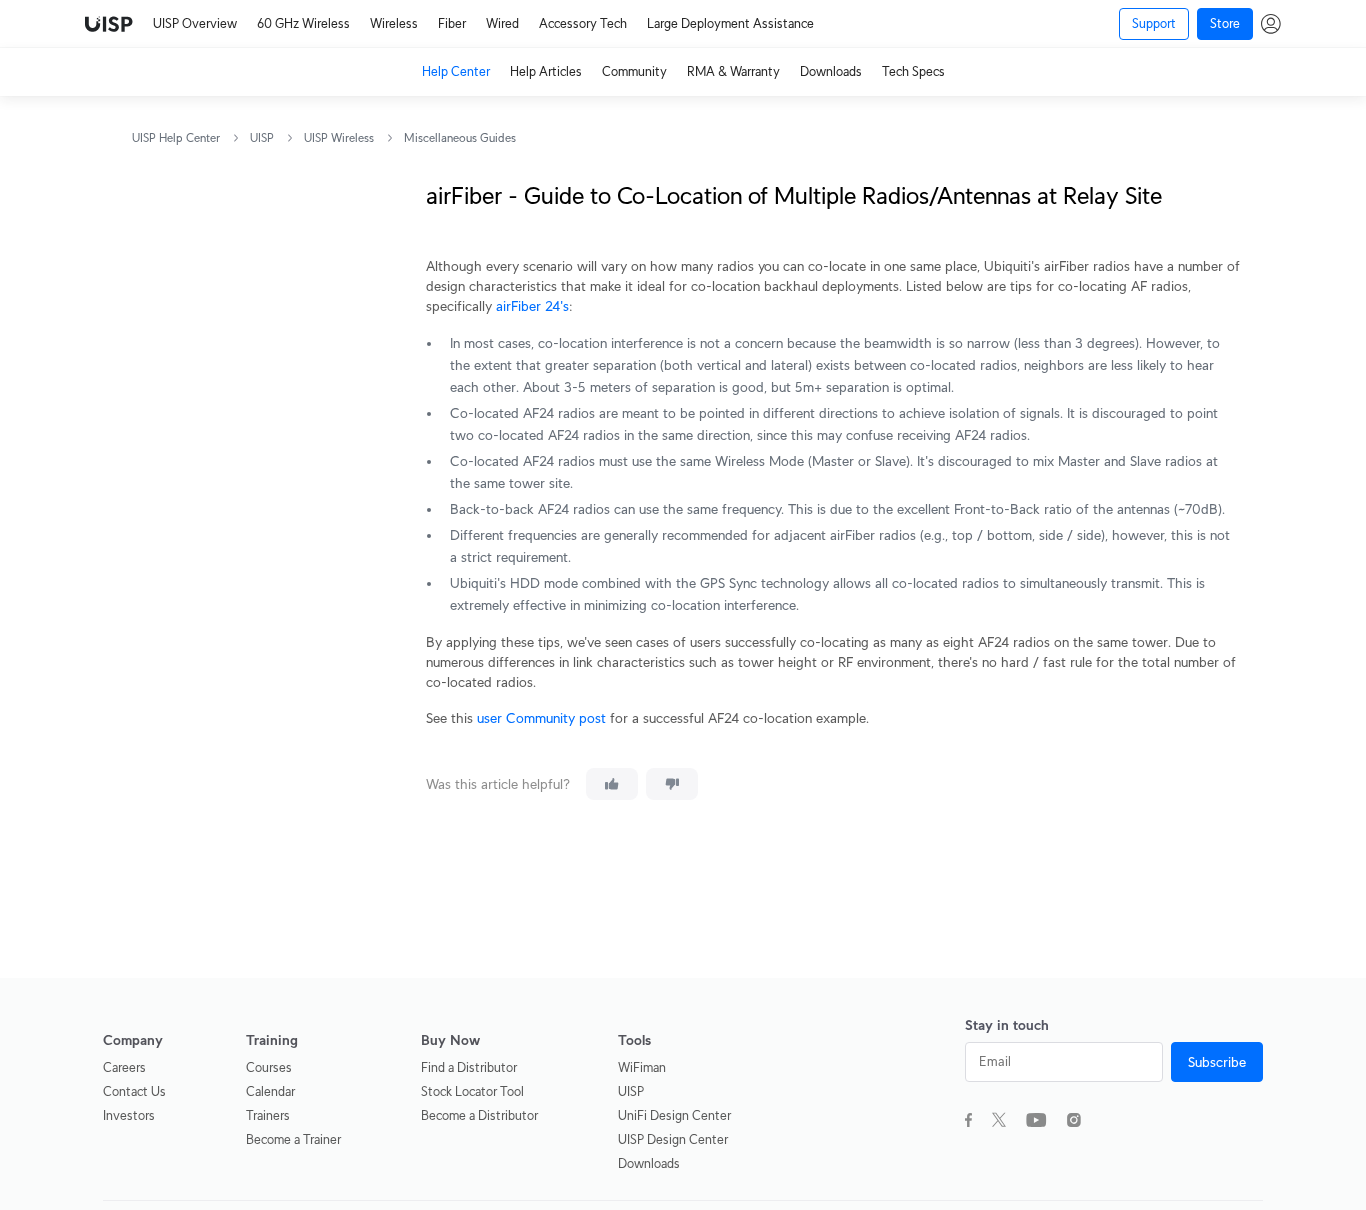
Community (634, 71)
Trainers (268, 1115)
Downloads (831, 71)
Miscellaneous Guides (460, 137)
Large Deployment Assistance (730, 23)
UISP (262, 137)
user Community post (541, 718)
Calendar (270, 1091)
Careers (124, 1067)
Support (1154, 23)
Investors (129, 1115)
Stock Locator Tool (472, 1091)
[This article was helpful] (612, 784)
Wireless (394, 23)
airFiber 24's (532, 306)
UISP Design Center (673, 1139)
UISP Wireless (339, 137)
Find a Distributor (469, 1067)
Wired (502, 23)
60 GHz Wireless (303, 23)
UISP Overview (195, 23)
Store (1225, 23)
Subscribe (1217, 1062)
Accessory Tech (583, 23)
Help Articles (546, 71)
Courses (269, 1067)
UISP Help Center (176, 137)
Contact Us (134, 1091)
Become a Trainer (293, 1139)
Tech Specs (913, 71)
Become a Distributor (479, 1115)
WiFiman (642, 1067)
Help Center (456, 71)
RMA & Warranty (733, 71)
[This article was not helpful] (672, 784)
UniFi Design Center (674, 1115)
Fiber (452, 23)
